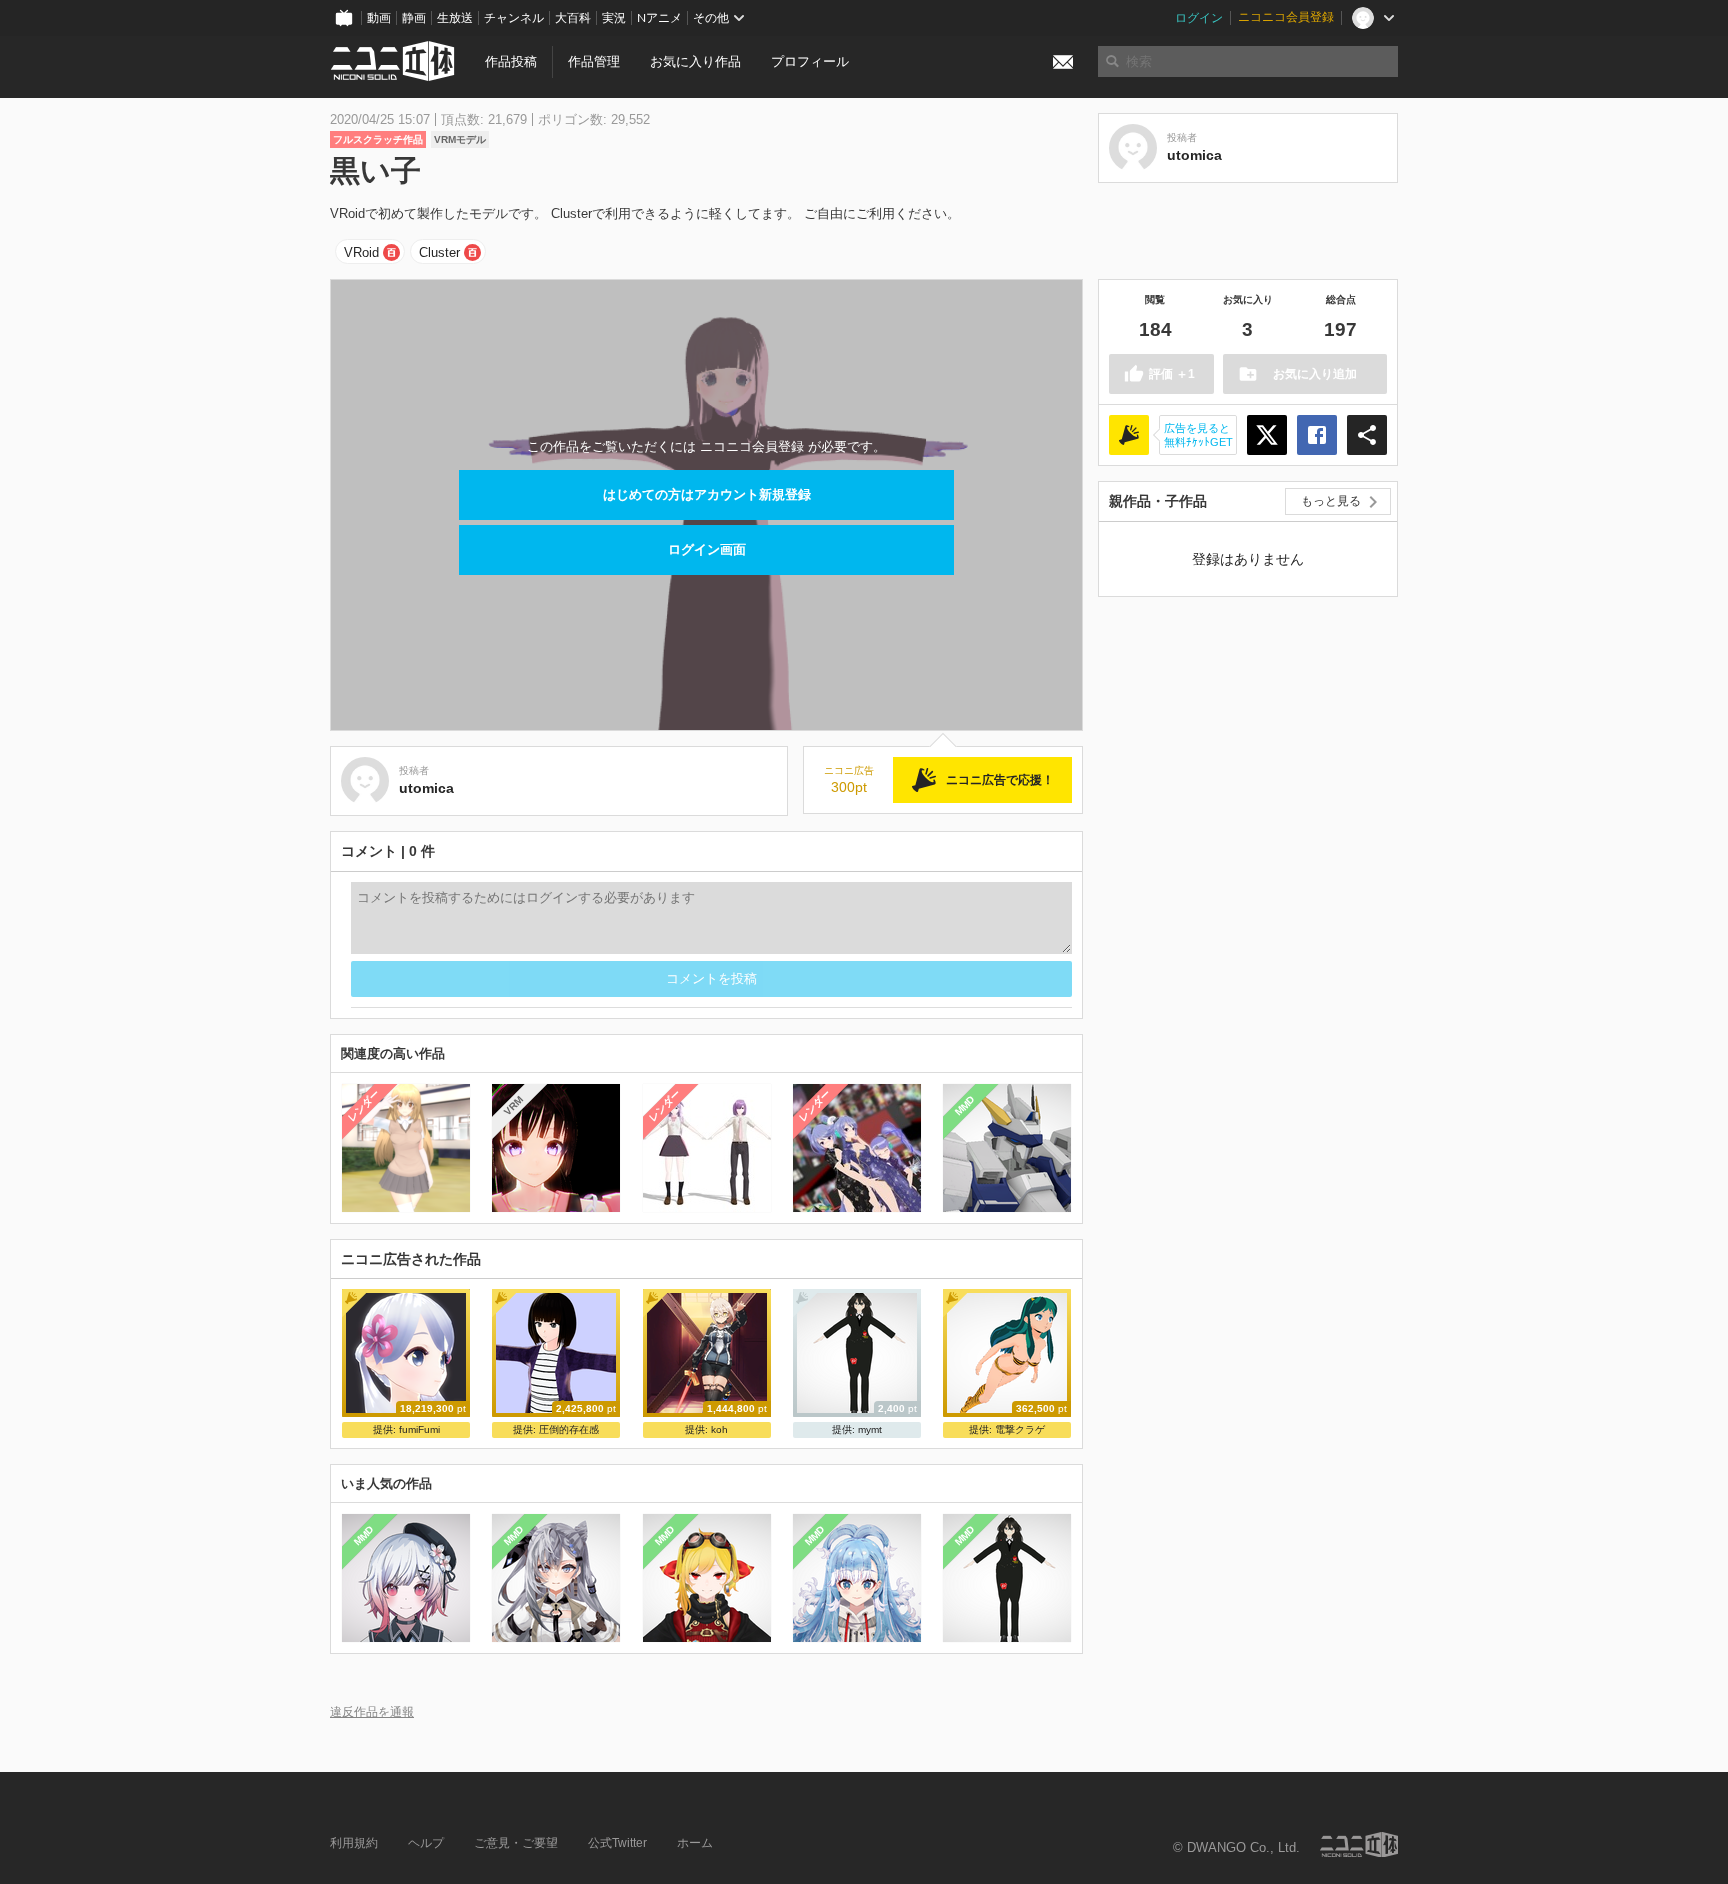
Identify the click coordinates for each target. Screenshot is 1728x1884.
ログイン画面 (707, 549)
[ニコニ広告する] (1129, 435)
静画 (414, 18)
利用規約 (354, 1843)
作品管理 (594, 61)
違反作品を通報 (372, 1711)
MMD (965, 1106)
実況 (614, 18)
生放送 (455, 18)
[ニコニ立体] (1359, 1844)
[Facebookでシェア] (1317, 435)
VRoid (361, 252)
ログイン (1199, 18)
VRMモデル (460, 139)
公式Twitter (617, 1843)
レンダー (364, 1106)
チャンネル (514, 18)
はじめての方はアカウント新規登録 (707, 494)
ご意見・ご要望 (516, 1843)
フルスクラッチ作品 (378, 139)
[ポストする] (1267, 435)
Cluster (439, 252)
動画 (379, 18)
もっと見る (1331, 501)
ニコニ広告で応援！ (1000, 780)
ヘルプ (426, 1843)
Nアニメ (659, 18)
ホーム (695, 1843)
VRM (513, 1105)
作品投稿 (511, 61)
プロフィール (810, 61)
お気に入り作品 (695, 61)
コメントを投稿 (711, 978)
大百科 (573, 18)
